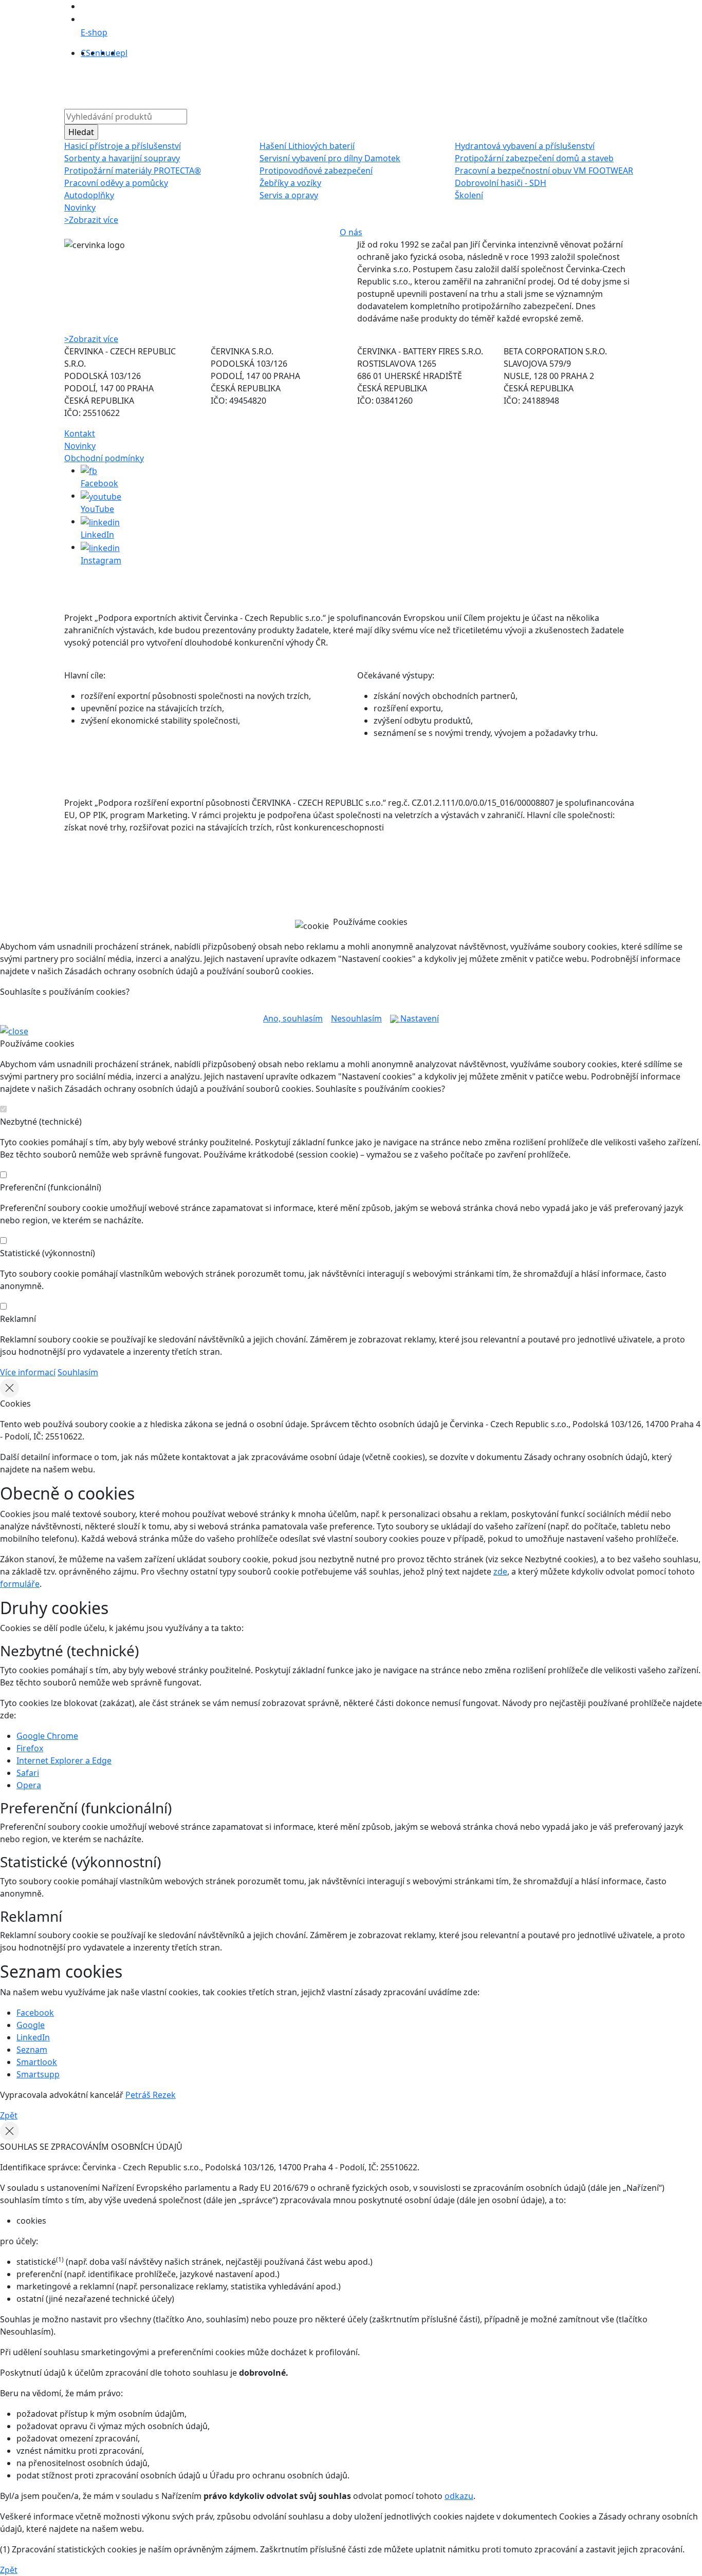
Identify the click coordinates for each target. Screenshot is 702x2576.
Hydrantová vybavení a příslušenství (525, 146)
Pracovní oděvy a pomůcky (116, 183)
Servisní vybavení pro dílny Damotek (330, 158)
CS (86, 53)
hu (105, 53)
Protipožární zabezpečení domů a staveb (534, 158)
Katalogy (327, 82)
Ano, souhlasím (293, 1018)
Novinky (80, 207)
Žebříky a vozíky (290, 183)
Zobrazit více (91, 220)
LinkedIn (33, 2037)
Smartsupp (38, 2074)
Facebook (35, 2013)
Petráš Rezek (151, 2095)
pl (124, 53)
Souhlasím (78, 1372)
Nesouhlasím (356, 1018)
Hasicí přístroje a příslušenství (123, 146)
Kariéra (402, 82)
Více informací (28, 1372)
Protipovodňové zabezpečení (316, 171)
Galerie (366, 82)
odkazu (459, 2496)
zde (500, 1571)
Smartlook (37, 2062)
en (95, 53)
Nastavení (419, 1018)
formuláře (20, 1584)
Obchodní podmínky (104, 458)
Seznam (32, 2050)
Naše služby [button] (271, 82)
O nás (228, 82)
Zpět (9, 2115)
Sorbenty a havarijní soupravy (122, 158)
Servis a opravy (289, 195)
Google (31, 2025)
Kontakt (440, 82)
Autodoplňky (89, 195)
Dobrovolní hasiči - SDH (501, 183)
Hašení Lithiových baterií (307, 146)
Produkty (190, 82)
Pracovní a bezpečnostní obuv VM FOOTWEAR (544, 171)
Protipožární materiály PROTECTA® (133, 171)
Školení (469, 195)
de (115, 53)
